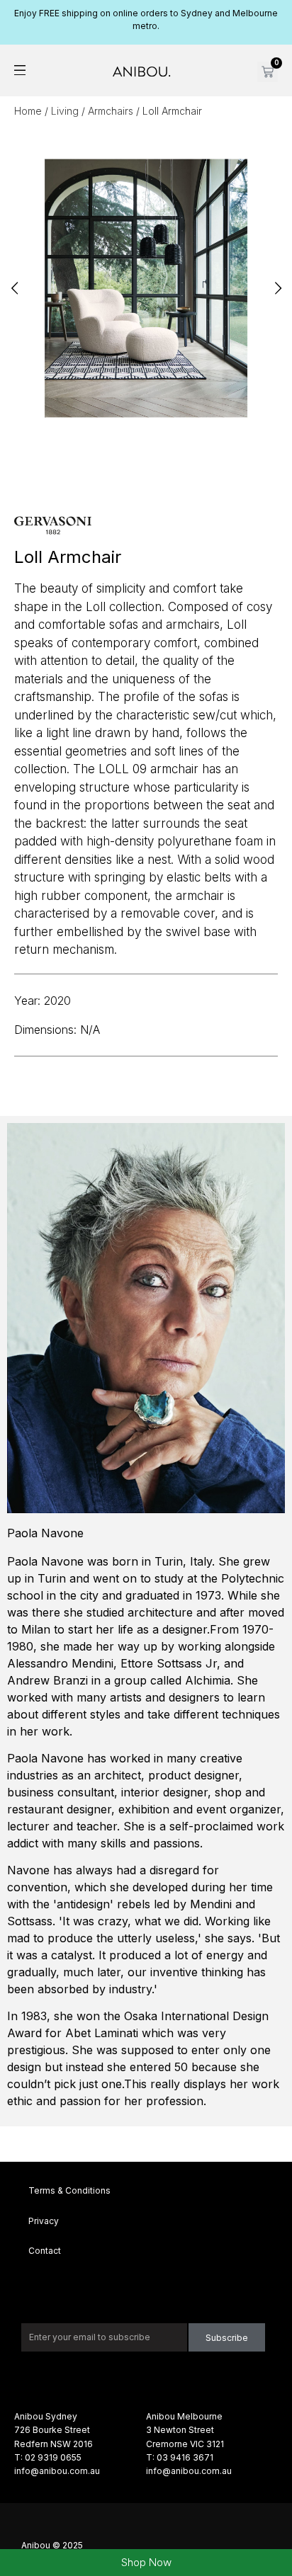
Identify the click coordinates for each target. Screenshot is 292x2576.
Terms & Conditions (69, 2190)
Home (28, 111)
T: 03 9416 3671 (180, 2457)
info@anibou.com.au (57, 2471)
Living (65, 111)
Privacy (44, 2221)
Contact (45, 2251)
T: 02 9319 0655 (48, 2457)
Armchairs (111, 111)
